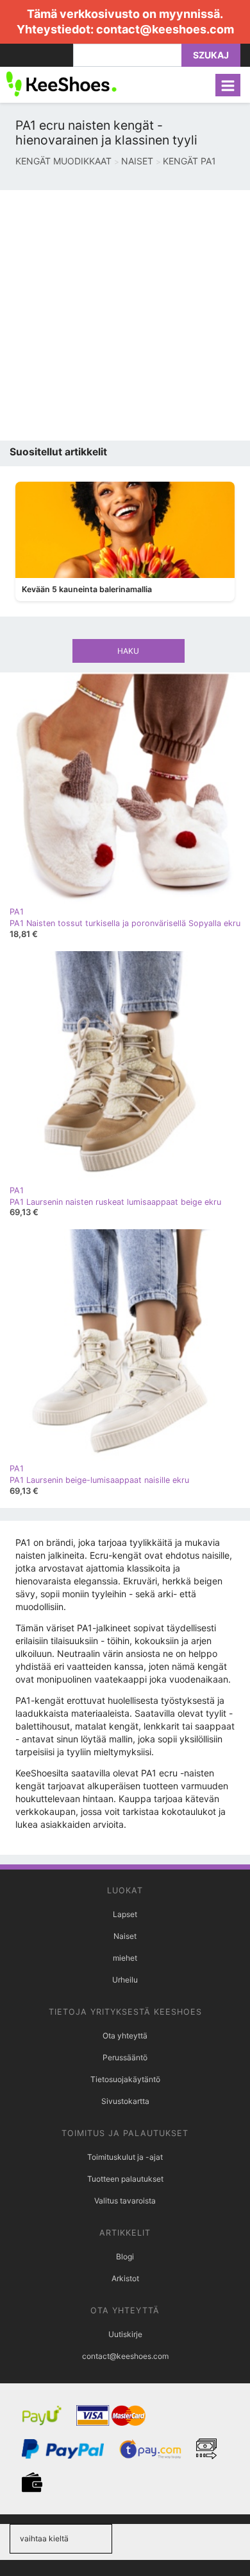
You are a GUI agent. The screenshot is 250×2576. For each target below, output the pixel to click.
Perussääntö (125, 2057)
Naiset (125, 1936)
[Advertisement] (125, 315)
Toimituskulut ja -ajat (125, 2157)
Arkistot (125, 2278)
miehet (125, 1958)
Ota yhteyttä (125, 2036)
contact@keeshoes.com (165, 29)
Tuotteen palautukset (125, 2179)
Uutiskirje (125, 2334)
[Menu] (228, 85)
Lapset (125, 1914)
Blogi (125, 2256)
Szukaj (211, 55)
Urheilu (125, 1980)
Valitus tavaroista (125, 2201)
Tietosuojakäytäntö (125, 2079)
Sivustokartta (125, 2101)
